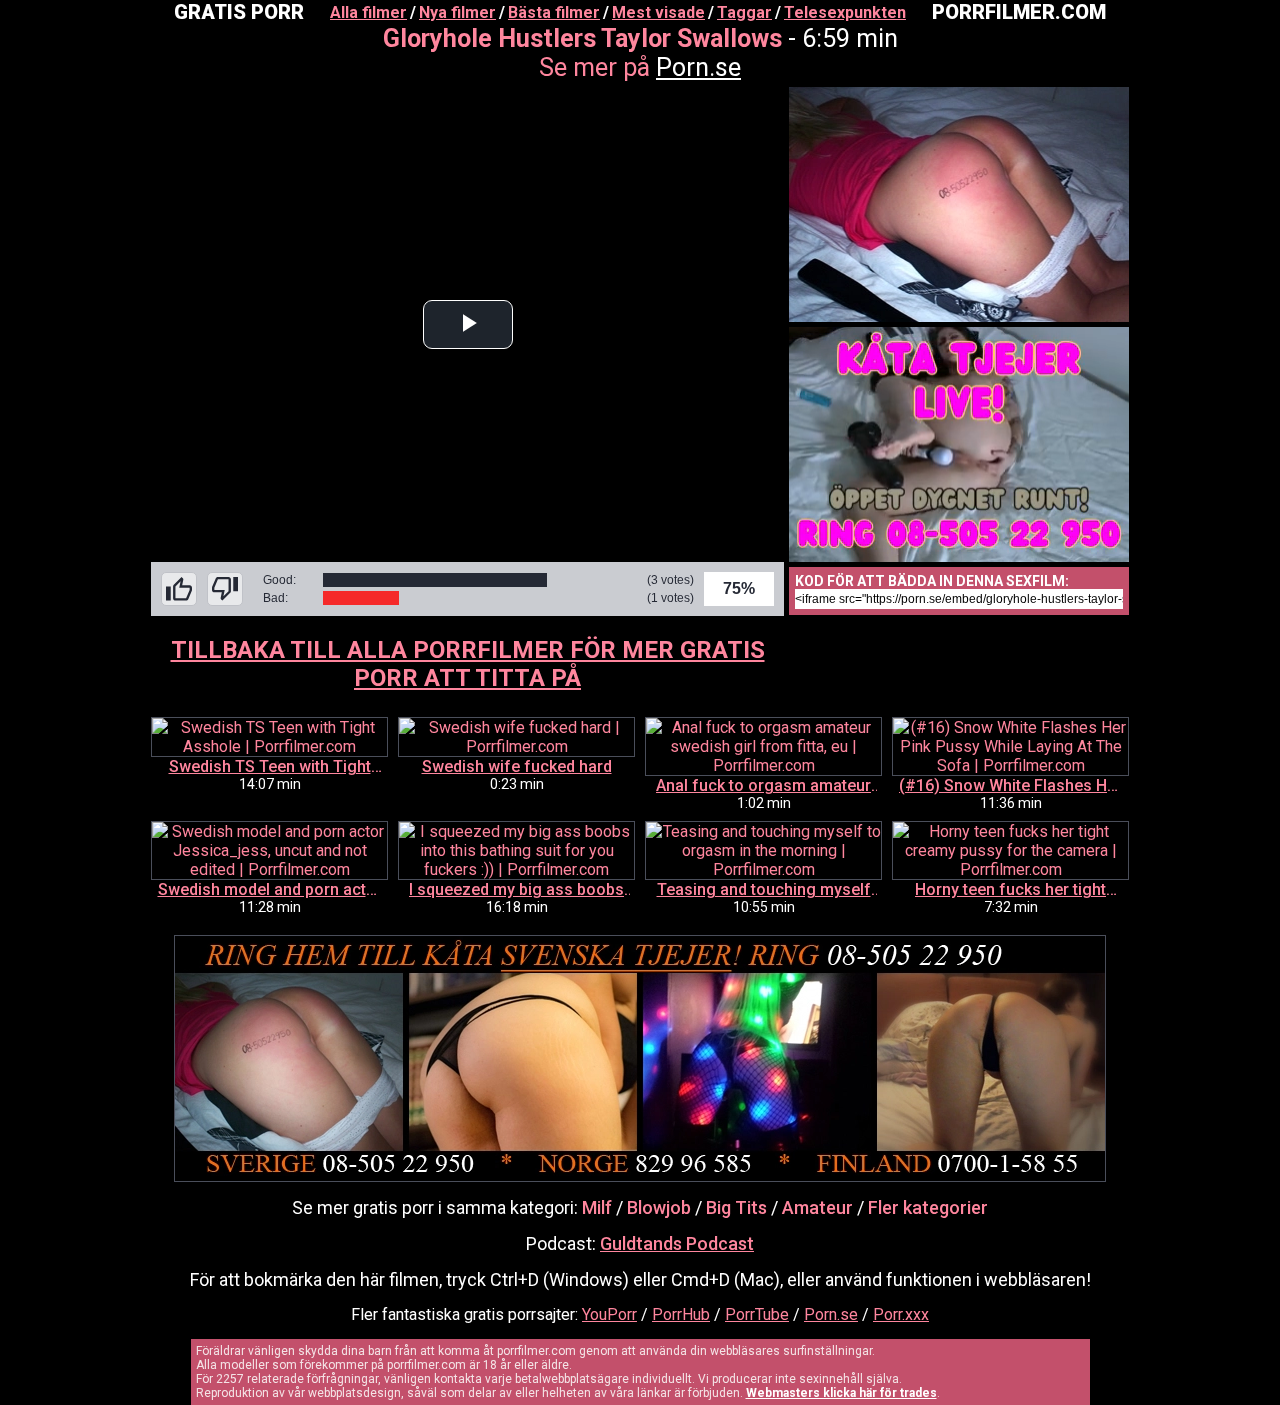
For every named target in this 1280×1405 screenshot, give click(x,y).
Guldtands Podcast (677, 1243)
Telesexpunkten (845, 12)
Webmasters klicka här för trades (841, 1393)
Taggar (744, 12)
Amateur (817, 1207)
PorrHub (681, 1314)
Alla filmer (368, 12)
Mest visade (658, 12)
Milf (597, 1207)
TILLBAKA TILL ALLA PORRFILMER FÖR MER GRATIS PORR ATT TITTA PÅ (468, 664)
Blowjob (659, 1207)
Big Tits (736, 1207)
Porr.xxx (901, 1314)
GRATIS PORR (239, 12)
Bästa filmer (554, 12)
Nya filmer (457, 12)
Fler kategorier (928, 1207)
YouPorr (609, 1314)
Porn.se (698, 67)
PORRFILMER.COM (1019, 12)
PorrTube (757, 1314)
